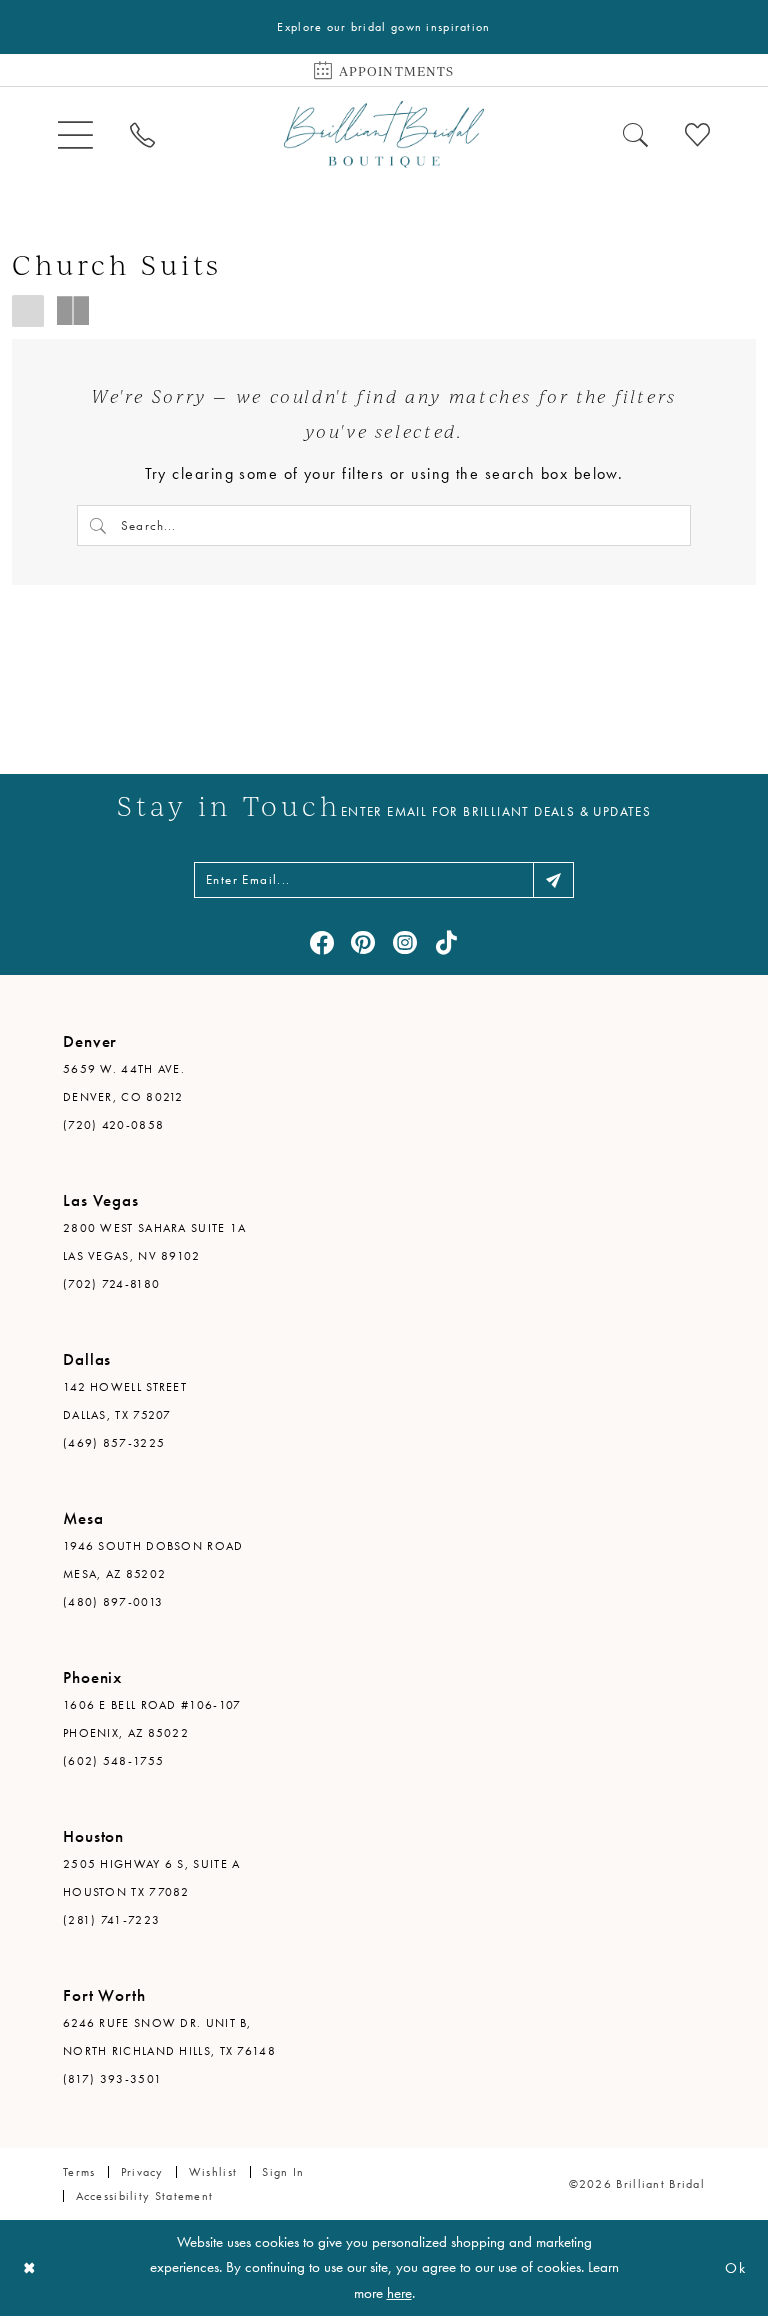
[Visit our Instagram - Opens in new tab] (405, 943)
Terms (79, 2172)
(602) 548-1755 (113, 1761)
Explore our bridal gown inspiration (383, 27)
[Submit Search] (98, 525)
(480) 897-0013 (113, 1602)
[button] (75, 134)
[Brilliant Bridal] (384, 134)
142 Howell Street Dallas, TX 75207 (125, 1401)
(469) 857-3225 (114, 1443)
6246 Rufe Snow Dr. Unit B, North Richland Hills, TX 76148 (169, 2037)
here (399, 2293)
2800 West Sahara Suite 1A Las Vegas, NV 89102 (155, 1242)
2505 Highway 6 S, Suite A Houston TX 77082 (152, 1878)
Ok (735, 2268)
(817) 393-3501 (112, 2079)
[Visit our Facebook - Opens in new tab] (322, 943)
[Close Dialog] (30, 2268)
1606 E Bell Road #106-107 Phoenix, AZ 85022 (152, 1719)
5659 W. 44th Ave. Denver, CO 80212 (124, 1083)
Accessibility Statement (145, 2196)
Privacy (142, 2172)
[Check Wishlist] (698, 134)
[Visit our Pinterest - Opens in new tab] (363, 943)
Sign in (283, 2172)
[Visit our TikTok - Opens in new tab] (446, 943)
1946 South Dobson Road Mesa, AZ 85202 (153, 1560)
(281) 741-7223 (111, 1920)
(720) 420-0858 (113, 1125)
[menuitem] (75, 134)
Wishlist (213, 2172)
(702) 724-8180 (111, 1284)
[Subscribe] (553, 880)
